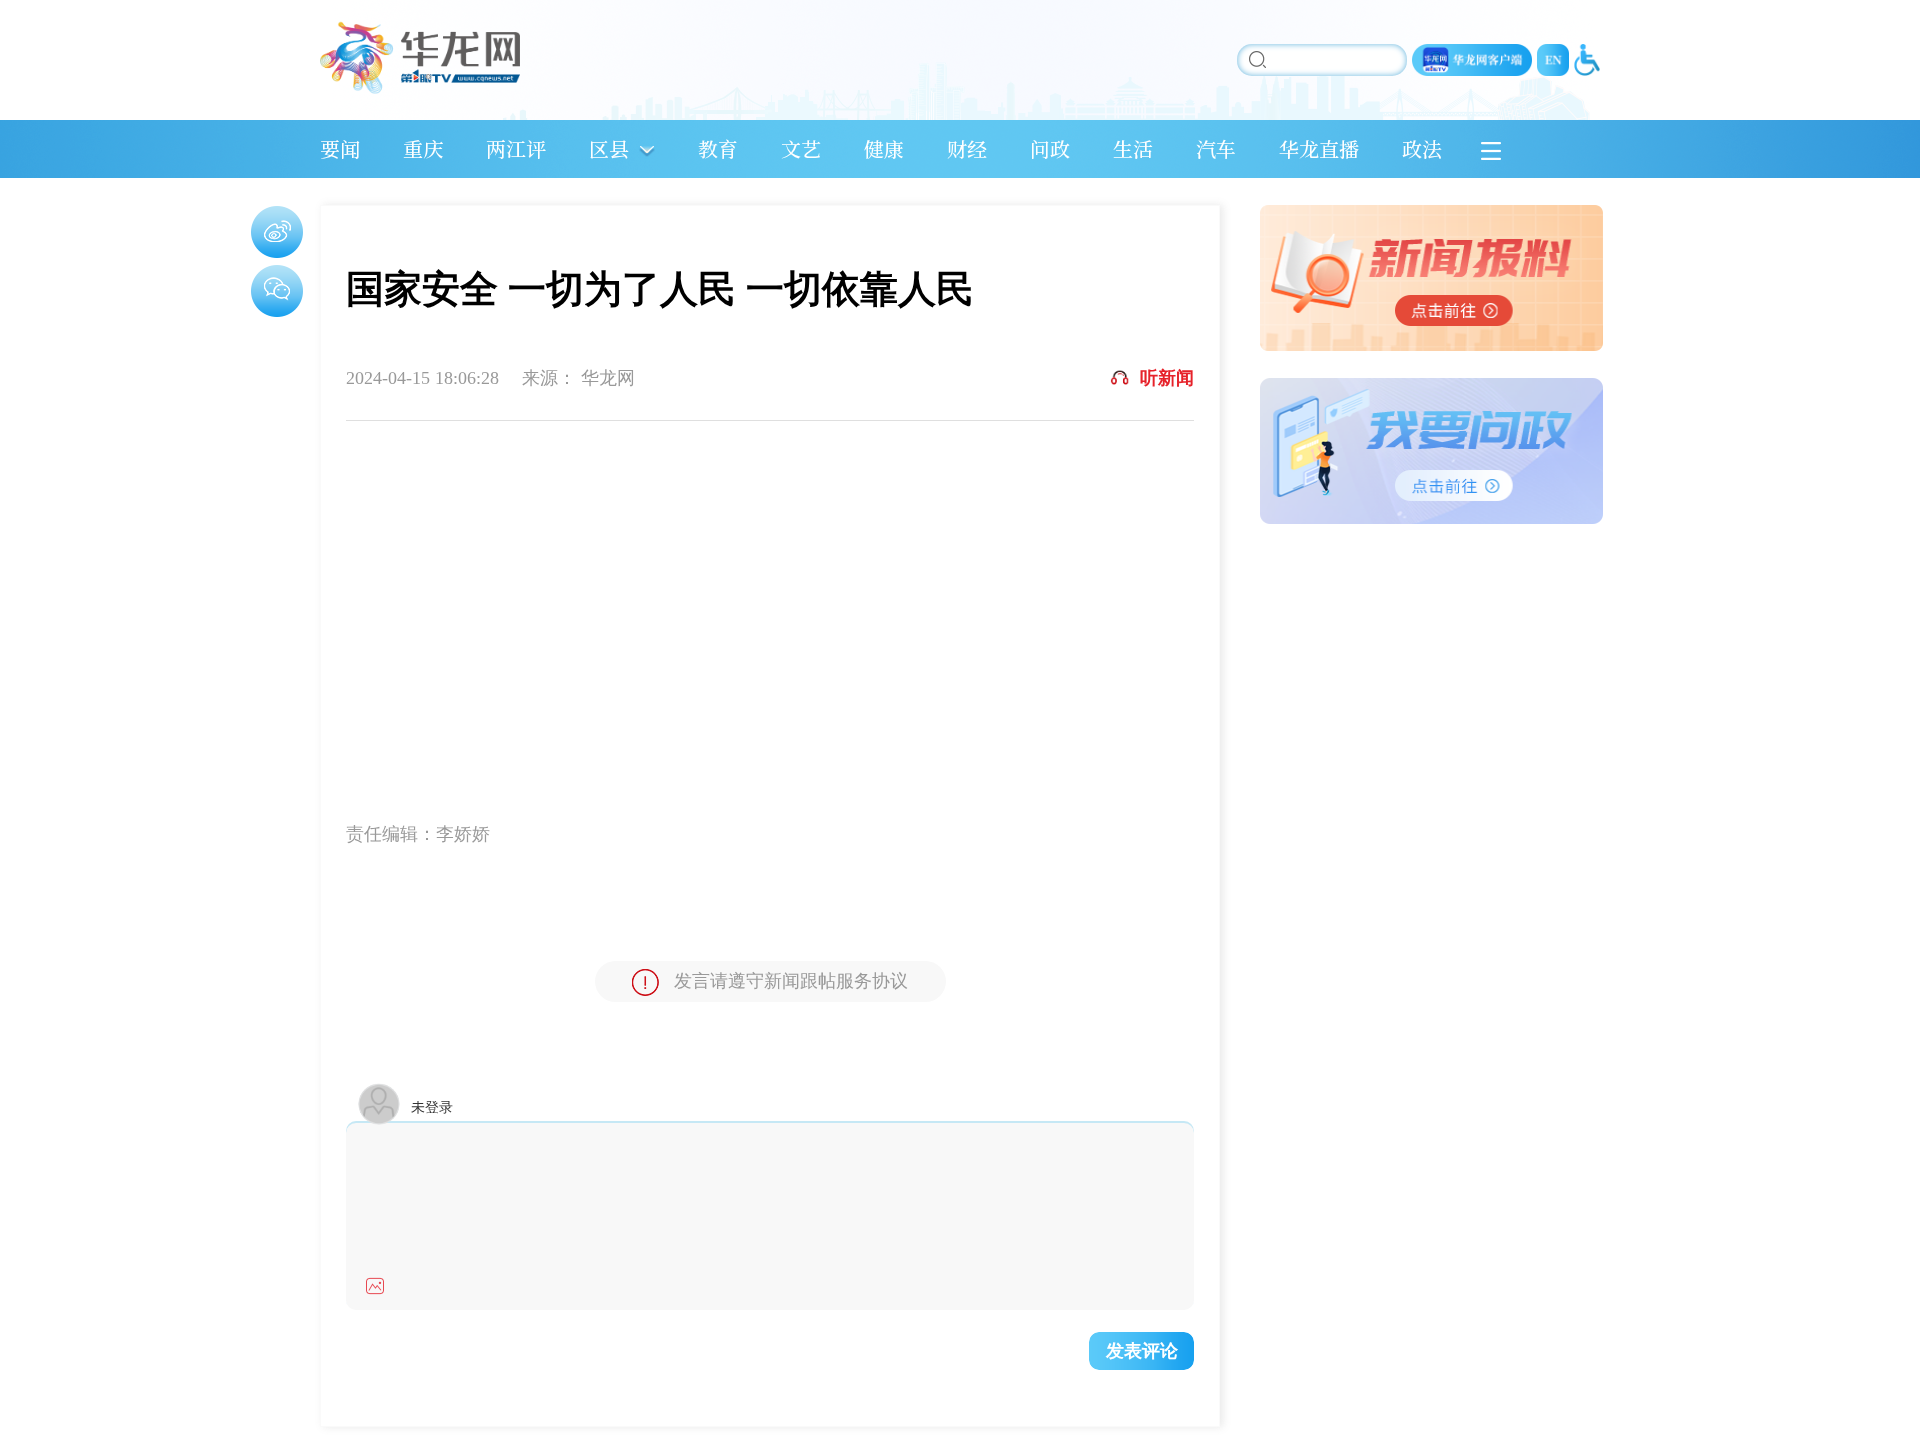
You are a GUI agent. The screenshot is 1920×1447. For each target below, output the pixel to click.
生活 (1133, 148)
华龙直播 (1319, 148)
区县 (609, 148)
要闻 (340, 148)
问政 (1050, 148)
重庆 (423, 148)
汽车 (1216, 148)
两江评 (516, 148)
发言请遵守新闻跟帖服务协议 (791, 981)
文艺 (801, 148)
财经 (967, 148)
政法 (1422, 148)
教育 (718, 148)
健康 (884, 148)
